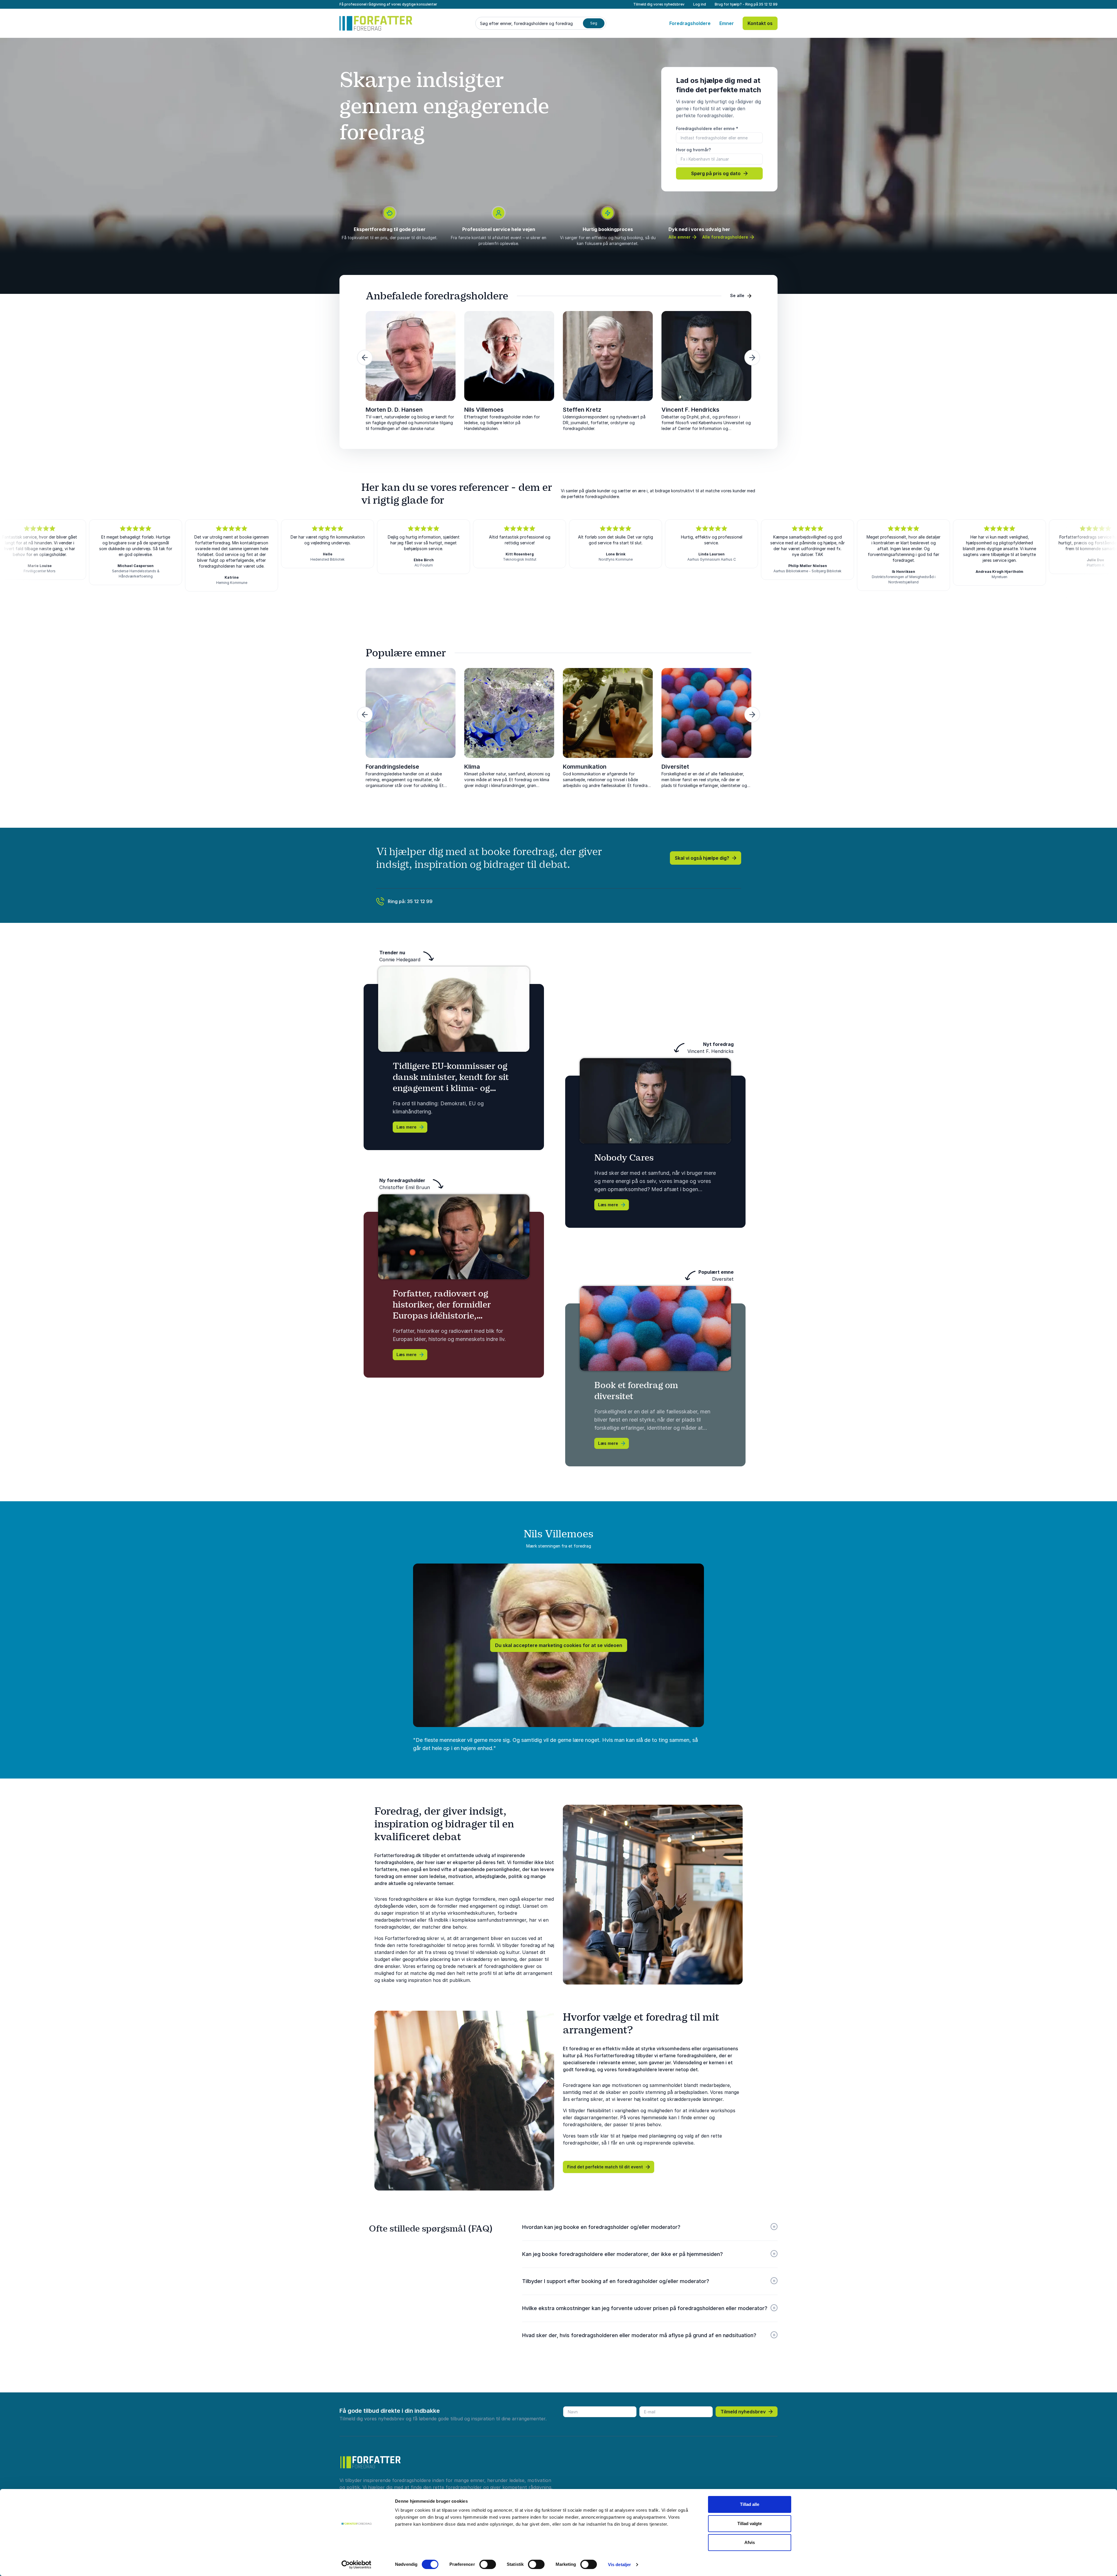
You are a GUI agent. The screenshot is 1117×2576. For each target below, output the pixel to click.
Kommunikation (585, 767)
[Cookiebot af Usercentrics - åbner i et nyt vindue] (356, 2565)
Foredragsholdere (690, 23)
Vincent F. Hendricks (690, 410)
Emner (727, 23)
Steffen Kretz (582, 410)
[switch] (488, 2564)
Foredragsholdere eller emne (707, 128)
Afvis (750, 2542)
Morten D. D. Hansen (394, 410)
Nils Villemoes (484, 410)
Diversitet (675, 767)
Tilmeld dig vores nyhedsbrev (659, 4)
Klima (472, 767)
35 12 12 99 (768, 4)
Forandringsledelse (392, 767)
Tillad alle (750, 2504)
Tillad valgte (750, 2523)
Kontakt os (760, 23)
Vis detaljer (619, 2565)
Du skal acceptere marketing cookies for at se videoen (559, 1645)
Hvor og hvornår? (693, 150)
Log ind (700, 4)
